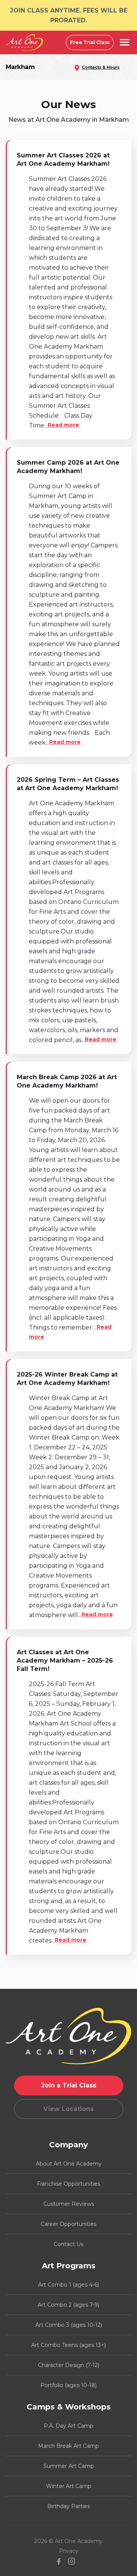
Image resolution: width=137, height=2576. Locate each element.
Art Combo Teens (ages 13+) (68, 2345)
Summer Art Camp (69, 2466)
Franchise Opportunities (68, 2184)
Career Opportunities (68, 2224)
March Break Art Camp (68, 2446)
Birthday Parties (68, 2506)
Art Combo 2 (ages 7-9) (68, 2305)
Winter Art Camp (69, 2486)
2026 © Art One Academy (68, 2541)
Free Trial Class (90, 42)
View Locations (68, 2109)
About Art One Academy (69, 2164)
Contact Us (68, 2244)
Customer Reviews (69, 2204)
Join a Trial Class (69, 2085)
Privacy (69, 2551)
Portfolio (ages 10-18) (68, 2385)
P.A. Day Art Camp (68, 2426)
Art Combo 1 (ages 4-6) (68, 2285)
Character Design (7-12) (69, 2365)
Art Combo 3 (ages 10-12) (69, 2325)
